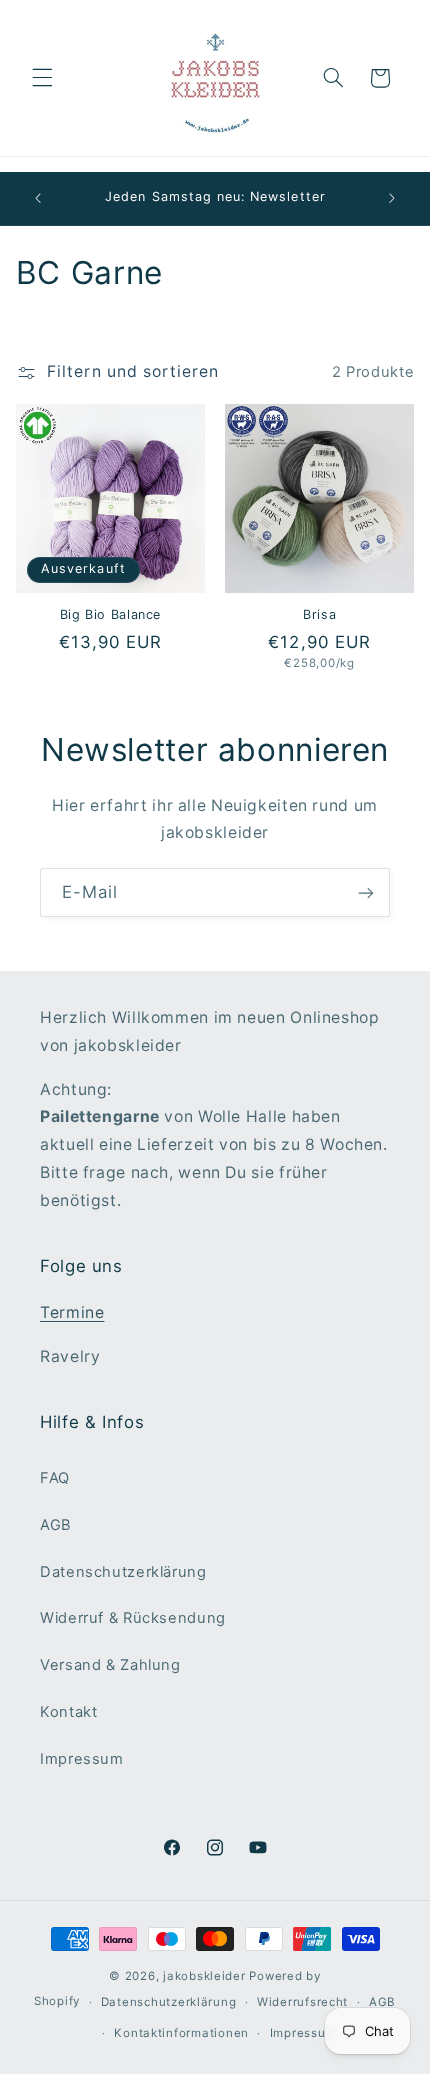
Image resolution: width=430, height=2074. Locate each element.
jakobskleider (204, 1976)
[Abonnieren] (366, 892)
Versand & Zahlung (110, 1665)
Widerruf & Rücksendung (133, 1618)
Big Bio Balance (110, 614)
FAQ (55, 1478)
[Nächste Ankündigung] (392, 199)
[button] (42, 78)
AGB (56, 1525)
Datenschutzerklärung (123, 1572)
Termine (72, 1312)
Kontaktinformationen (181, 2033)
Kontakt (68, 1712)
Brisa (319, 614)
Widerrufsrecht (302, 2002)
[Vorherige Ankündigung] (38, 199)
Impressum (82, 1759)
